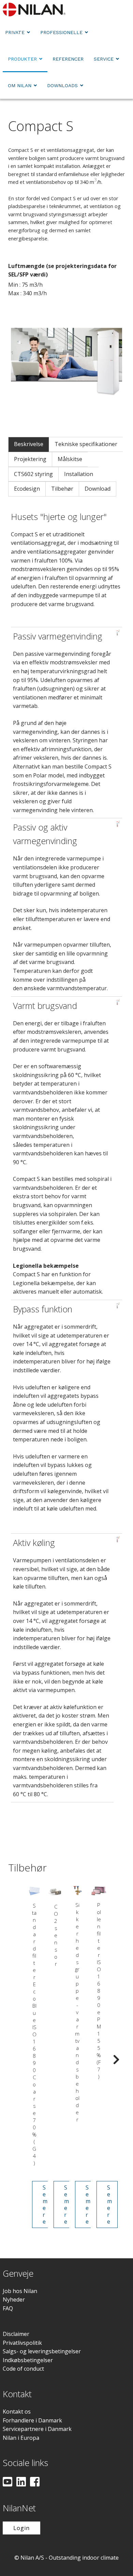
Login (21, 2528)
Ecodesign (27, 489)
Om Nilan (20, 85)
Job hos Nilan (20, 2291)
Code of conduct (23, 2369)
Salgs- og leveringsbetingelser (42, 2351)
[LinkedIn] (21, 2482)
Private (15, 32)
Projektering (30, 459)
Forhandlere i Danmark (32, 2420)
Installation (79, 474)
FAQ (8, 2308)
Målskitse (70, 459)
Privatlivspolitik (22, 2343)
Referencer (68, 59)
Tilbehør (62, 489)
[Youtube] (8, 2482)
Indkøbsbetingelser (28, 2360)
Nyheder (14, 2300)
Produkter (22, 59)
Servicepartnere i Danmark (37, 2429)
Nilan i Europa (21, 2438)
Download (98, 489)
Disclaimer (16, 2334)
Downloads (62, 85)
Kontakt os (17, 2412)
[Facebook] (35, 2482)
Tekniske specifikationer (86, 444)
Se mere (45, 2204)
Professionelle (61, 32)
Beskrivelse (29, 444)
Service (104, 59)
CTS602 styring (33, 474)
